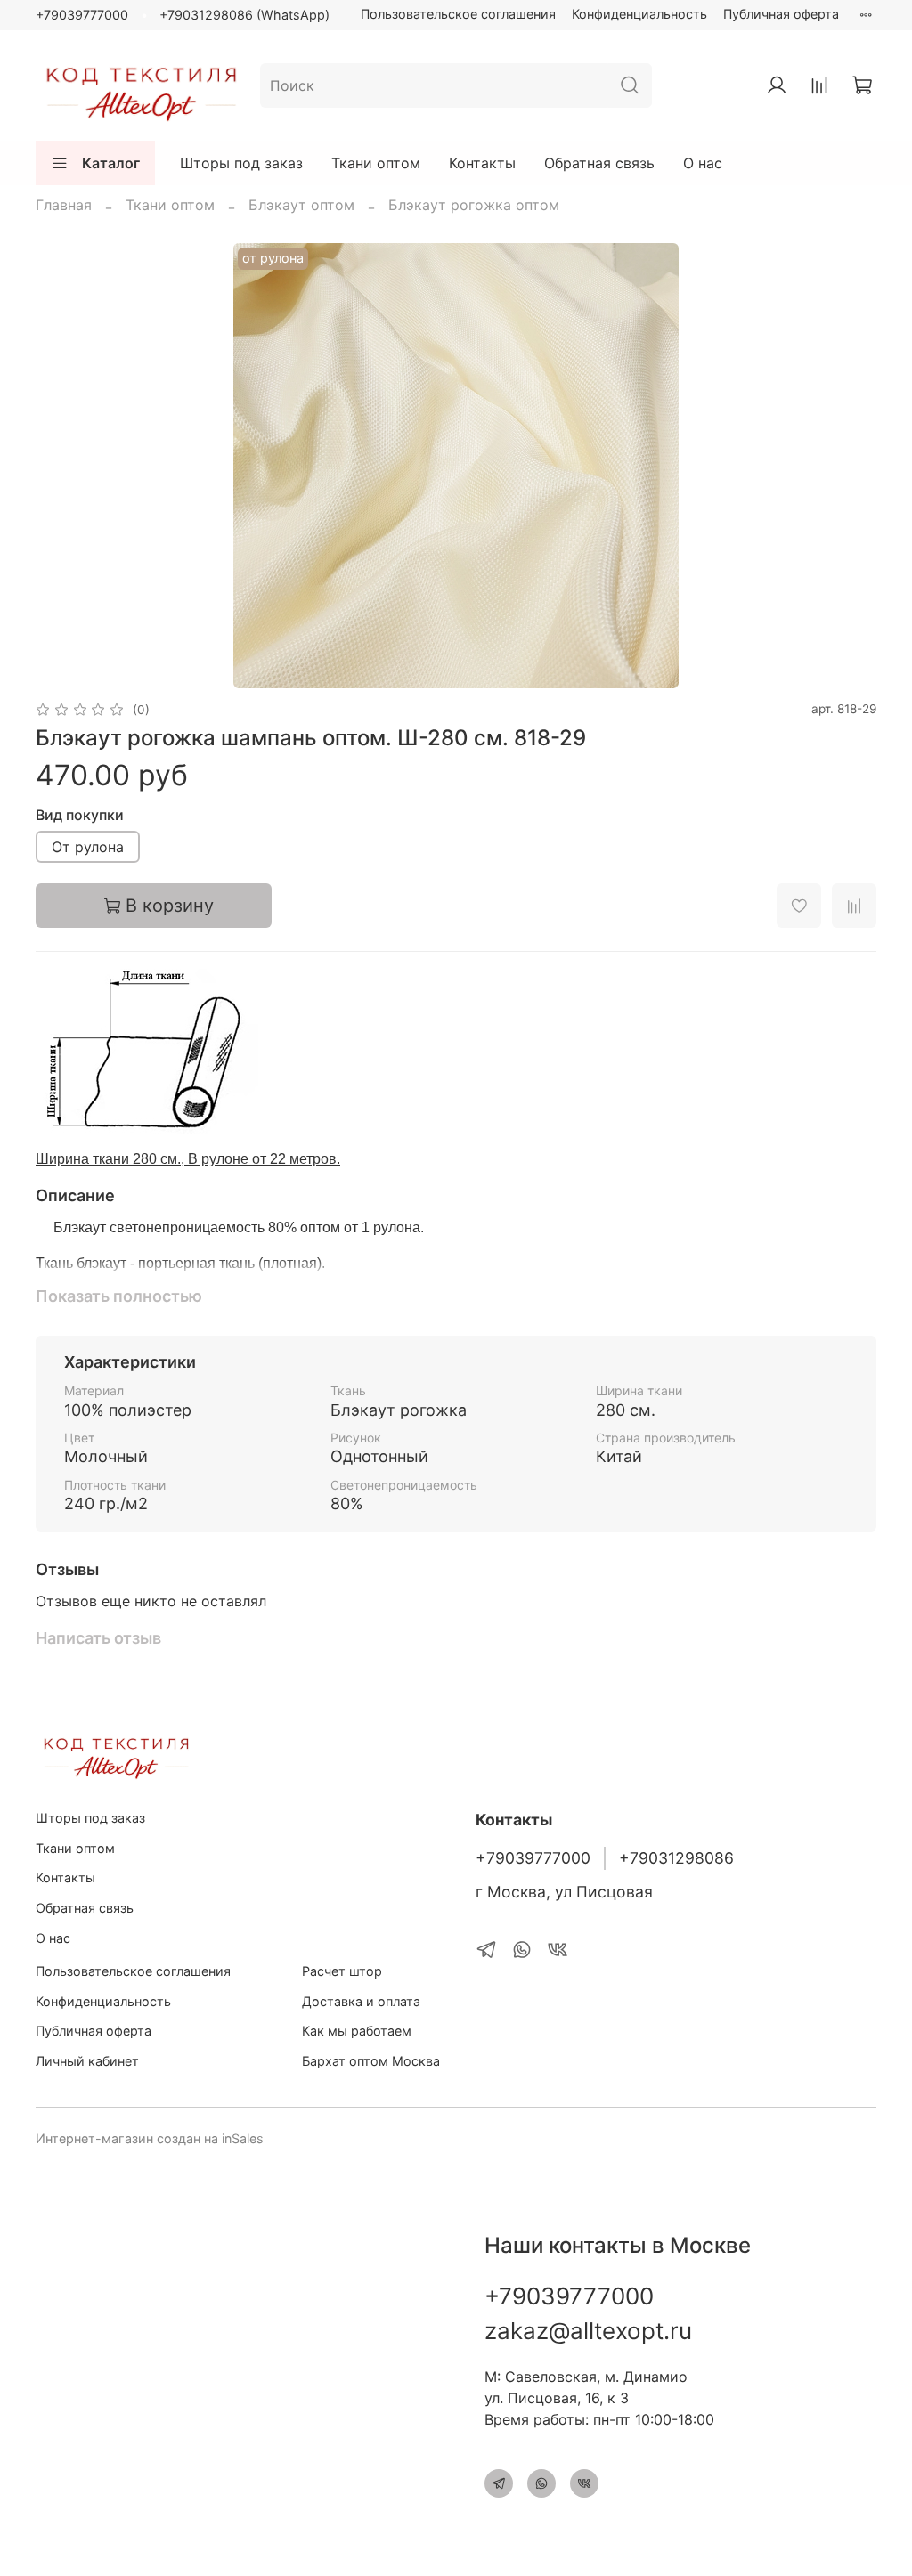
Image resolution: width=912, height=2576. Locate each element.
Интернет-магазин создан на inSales (150, 2138)
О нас (703, 163)
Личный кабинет (87, 2061)
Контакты (482, 163)
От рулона (88, 847)
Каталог (111, 163)
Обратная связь (599, 163)
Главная (64, 205)
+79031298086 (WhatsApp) (244, 15)
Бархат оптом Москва (371, 2061)
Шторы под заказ (241, 163)
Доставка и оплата (361, 2001)
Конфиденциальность (639, 14)
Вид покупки (80, 815)
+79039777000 (82, 15)
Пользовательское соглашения (458, 14)
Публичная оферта (781, 14)
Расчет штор (342, 1971)
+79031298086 (676, 1858)
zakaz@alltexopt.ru (588, 2331)
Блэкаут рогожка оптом (474, 205)
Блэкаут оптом (301, 205)
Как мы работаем (357, 2031)
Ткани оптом (376, 163)
